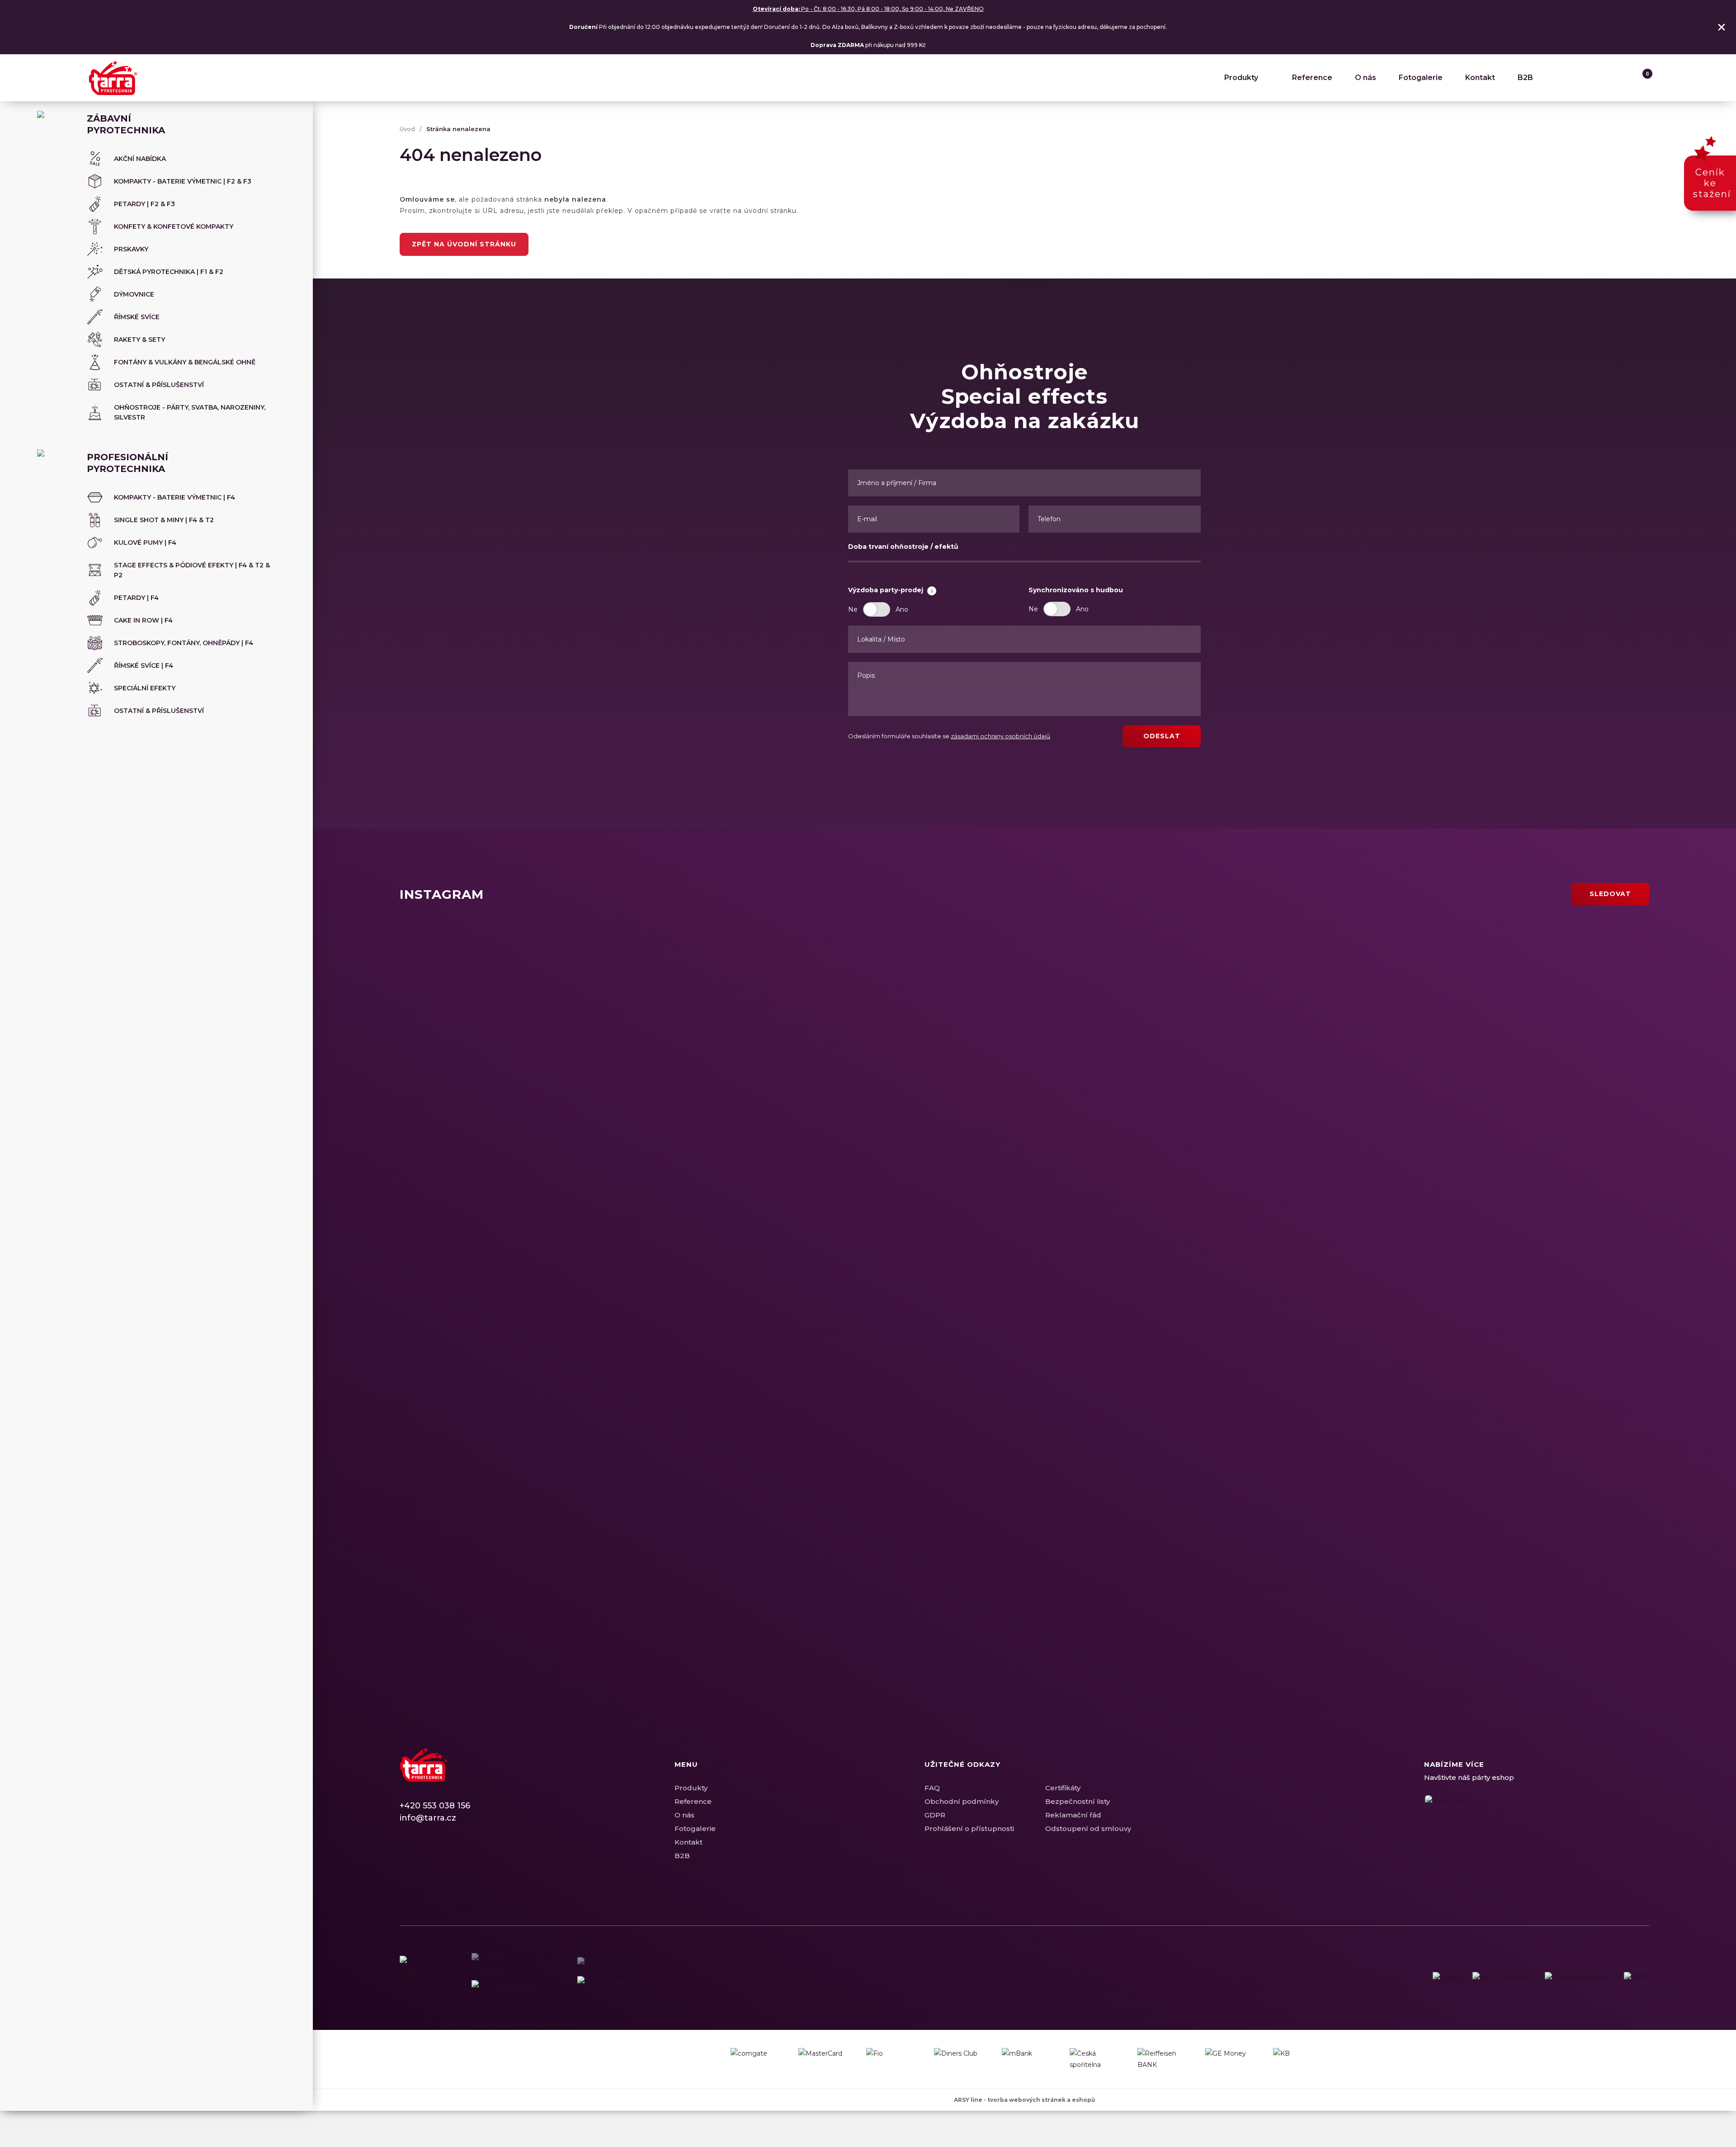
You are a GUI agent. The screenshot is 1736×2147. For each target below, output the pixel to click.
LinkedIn (438, 1860)
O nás (1366, 78)
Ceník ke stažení (1712, 183)
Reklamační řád (1073, 1815)
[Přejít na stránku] (1447, 1978)
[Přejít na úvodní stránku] (113, 78)
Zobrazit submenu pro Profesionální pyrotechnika (284, 457)
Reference (1312, 78)
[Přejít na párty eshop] (1537, 1833)
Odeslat (1162, 736)
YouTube (454, 1860)
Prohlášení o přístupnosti (969, 1828)
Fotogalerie (1421, 78)
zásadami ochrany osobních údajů (1000, 736)
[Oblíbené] (1623, 78)
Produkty (1241, 78)
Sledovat (1610, 894)
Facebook (406, 1860)
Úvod (407, 129)
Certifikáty (1063, 1788)
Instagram (422, 1860)
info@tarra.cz (428, 1818)
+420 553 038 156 (435, 1806)
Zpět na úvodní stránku (464, 244)
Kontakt (1480, 78)
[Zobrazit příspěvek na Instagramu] (647, 1058)
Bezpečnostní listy (1078, 1801)
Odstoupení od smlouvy (1088, 1828)
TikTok (470, 1860)
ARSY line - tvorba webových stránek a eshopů (1024, 2100)
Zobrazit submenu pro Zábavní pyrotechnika (284, 118)
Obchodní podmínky (962, 1801)
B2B (1525, 78)
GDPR (935, 1815)
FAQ (932, 1788)
